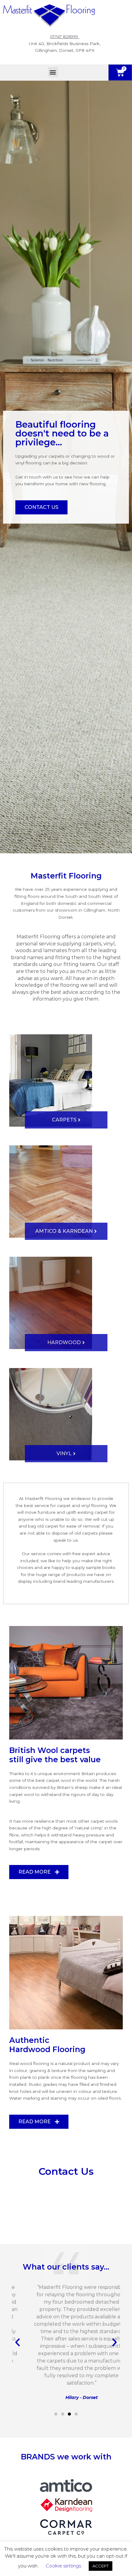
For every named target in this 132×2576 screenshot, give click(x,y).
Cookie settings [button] (63, 2566)
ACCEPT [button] (101, 2566)
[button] (53, 72)
